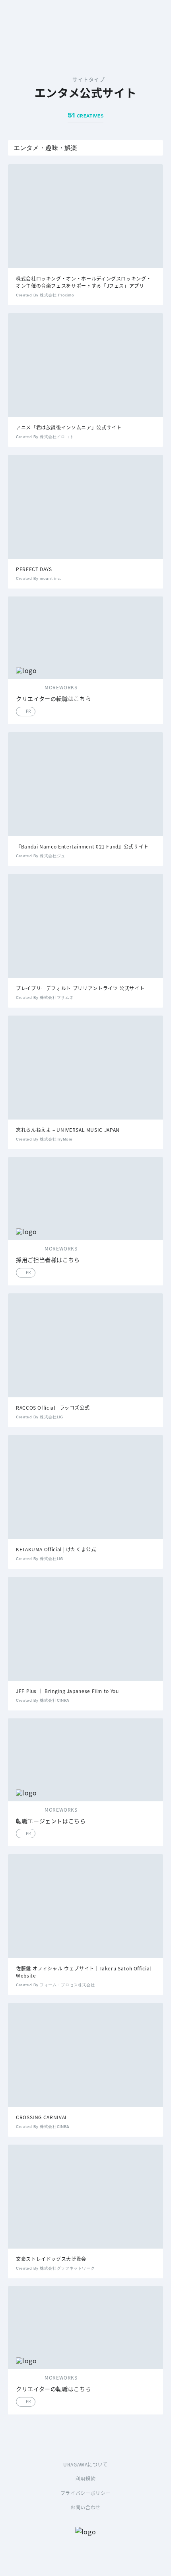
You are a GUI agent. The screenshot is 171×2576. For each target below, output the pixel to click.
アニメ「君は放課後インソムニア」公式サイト (69, 427)
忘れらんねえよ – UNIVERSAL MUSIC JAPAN (68, 1130)
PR (28, 711)
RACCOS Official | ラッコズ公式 (53, 1407)
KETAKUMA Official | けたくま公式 (56, 1549)
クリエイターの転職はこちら (53, 699)
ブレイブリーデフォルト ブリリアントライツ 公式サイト (80, 988)
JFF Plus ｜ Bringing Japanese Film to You (67, 1691)
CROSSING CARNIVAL (42, 2117)
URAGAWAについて (85, 2464)
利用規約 (86, 2479)
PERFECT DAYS (34, 569)
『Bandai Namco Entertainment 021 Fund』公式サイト (82, 846)
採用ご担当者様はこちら (48, 1260)
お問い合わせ (85, 2507)
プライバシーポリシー (85, 2493)
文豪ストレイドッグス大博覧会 (51, 2259)
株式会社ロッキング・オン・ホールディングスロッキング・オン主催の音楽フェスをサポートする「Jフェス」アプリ (84, 282)
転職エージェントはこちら (51, 1821)
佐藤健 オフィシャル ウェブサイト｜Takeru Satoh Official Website (84, 1972)
